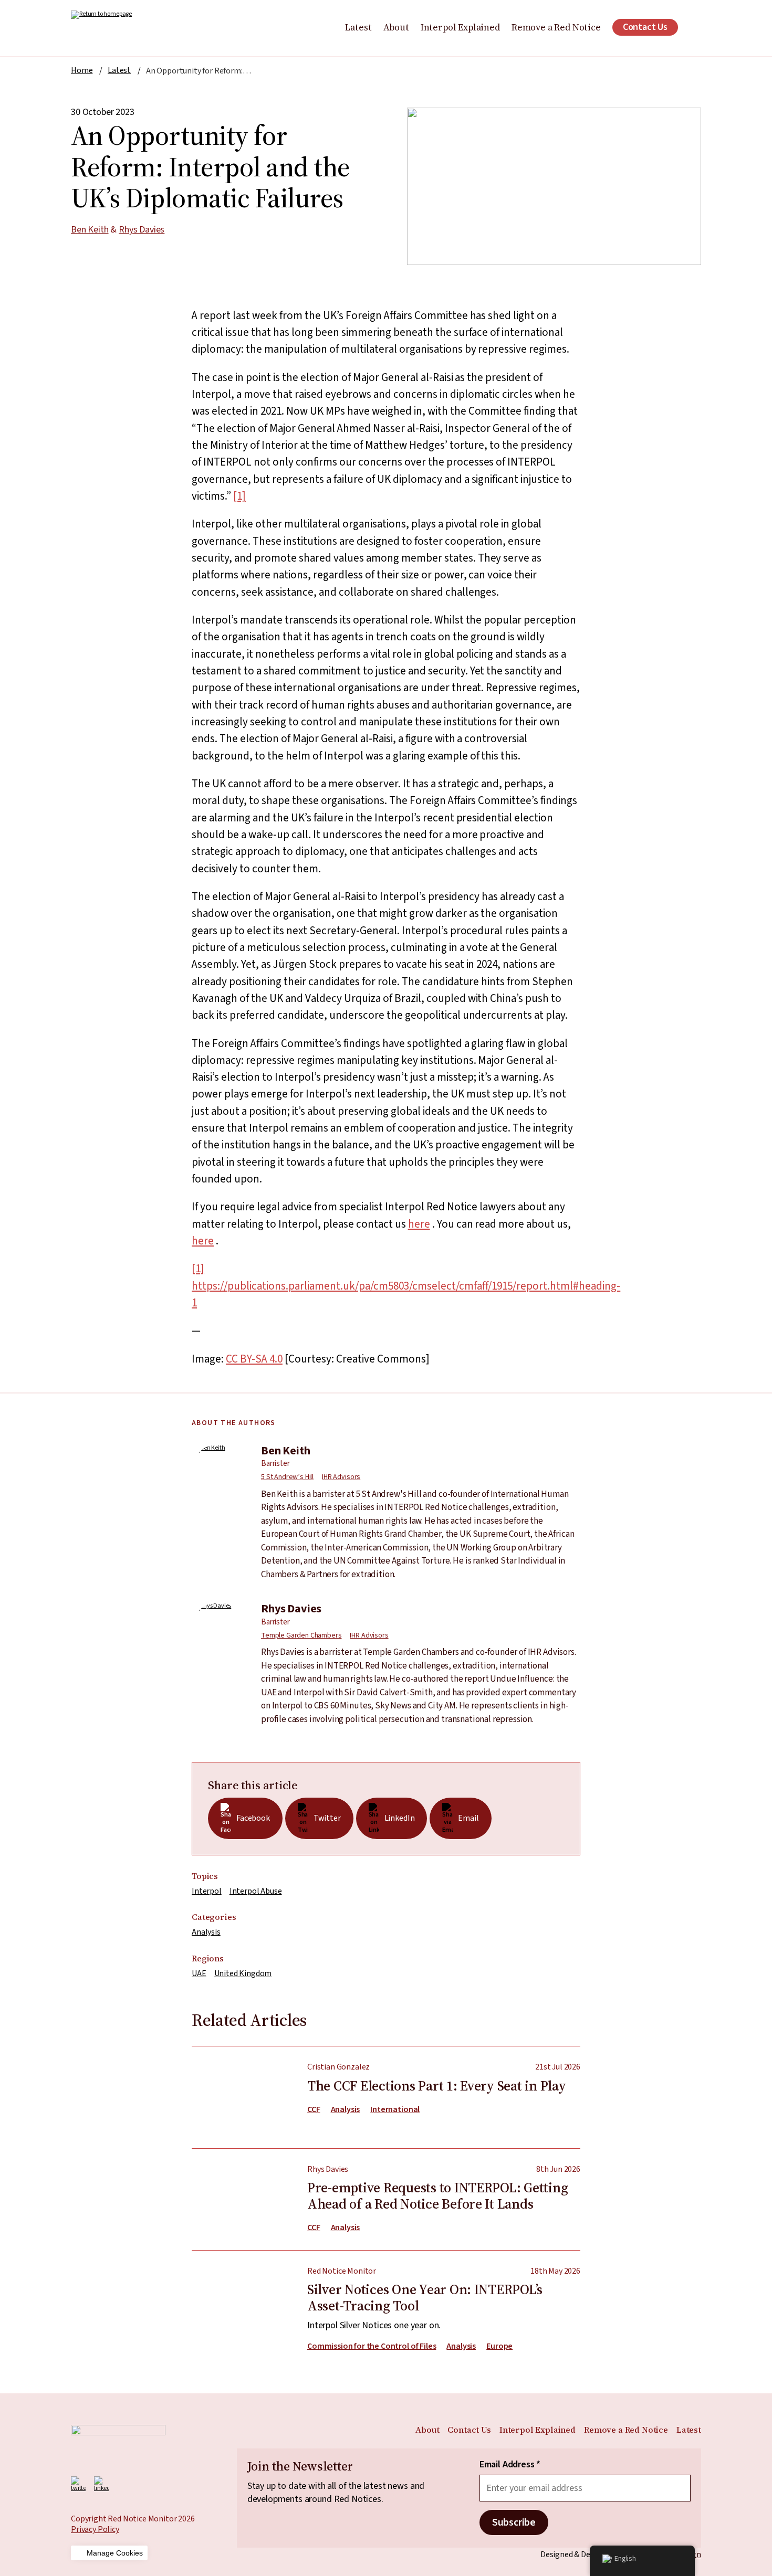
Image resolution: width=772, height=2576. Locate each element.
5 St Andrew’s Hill (287, 1477)
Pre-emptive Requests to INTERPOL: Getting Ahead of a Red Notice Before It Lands (386, 2192)
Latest (358, 27)
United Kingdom (243, 1973)
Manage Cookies (115, 2553)
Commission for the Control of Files (372, 2346)
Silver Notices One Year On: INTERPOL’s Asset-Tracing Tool (386, 2301)
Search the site (695, 27)
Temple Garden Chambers (301, 1635)
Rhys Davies (142, 230)
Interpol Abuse (256, 1891)
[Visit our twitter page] (78, 2484)
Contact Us (645, 27)
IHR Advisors (341, 1477)
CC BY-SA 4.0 (254, 1359)
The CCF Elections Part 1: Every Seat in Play (386, 2097)
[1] (239, 496)
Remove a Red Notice (556, 27)
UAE (199, 1973)
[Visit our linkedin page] (101, 2484)
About (396, 27)
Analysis (206, 1932)
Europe (499, 2346)
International (395, 2110)
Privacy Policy (95, 2529)
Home (82, 70)
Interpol (207, 1891)
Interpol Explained (460, 27)
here (419, 1224)
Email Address (510, 2465)
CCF (314, 2110)
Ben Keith (90, 230)
